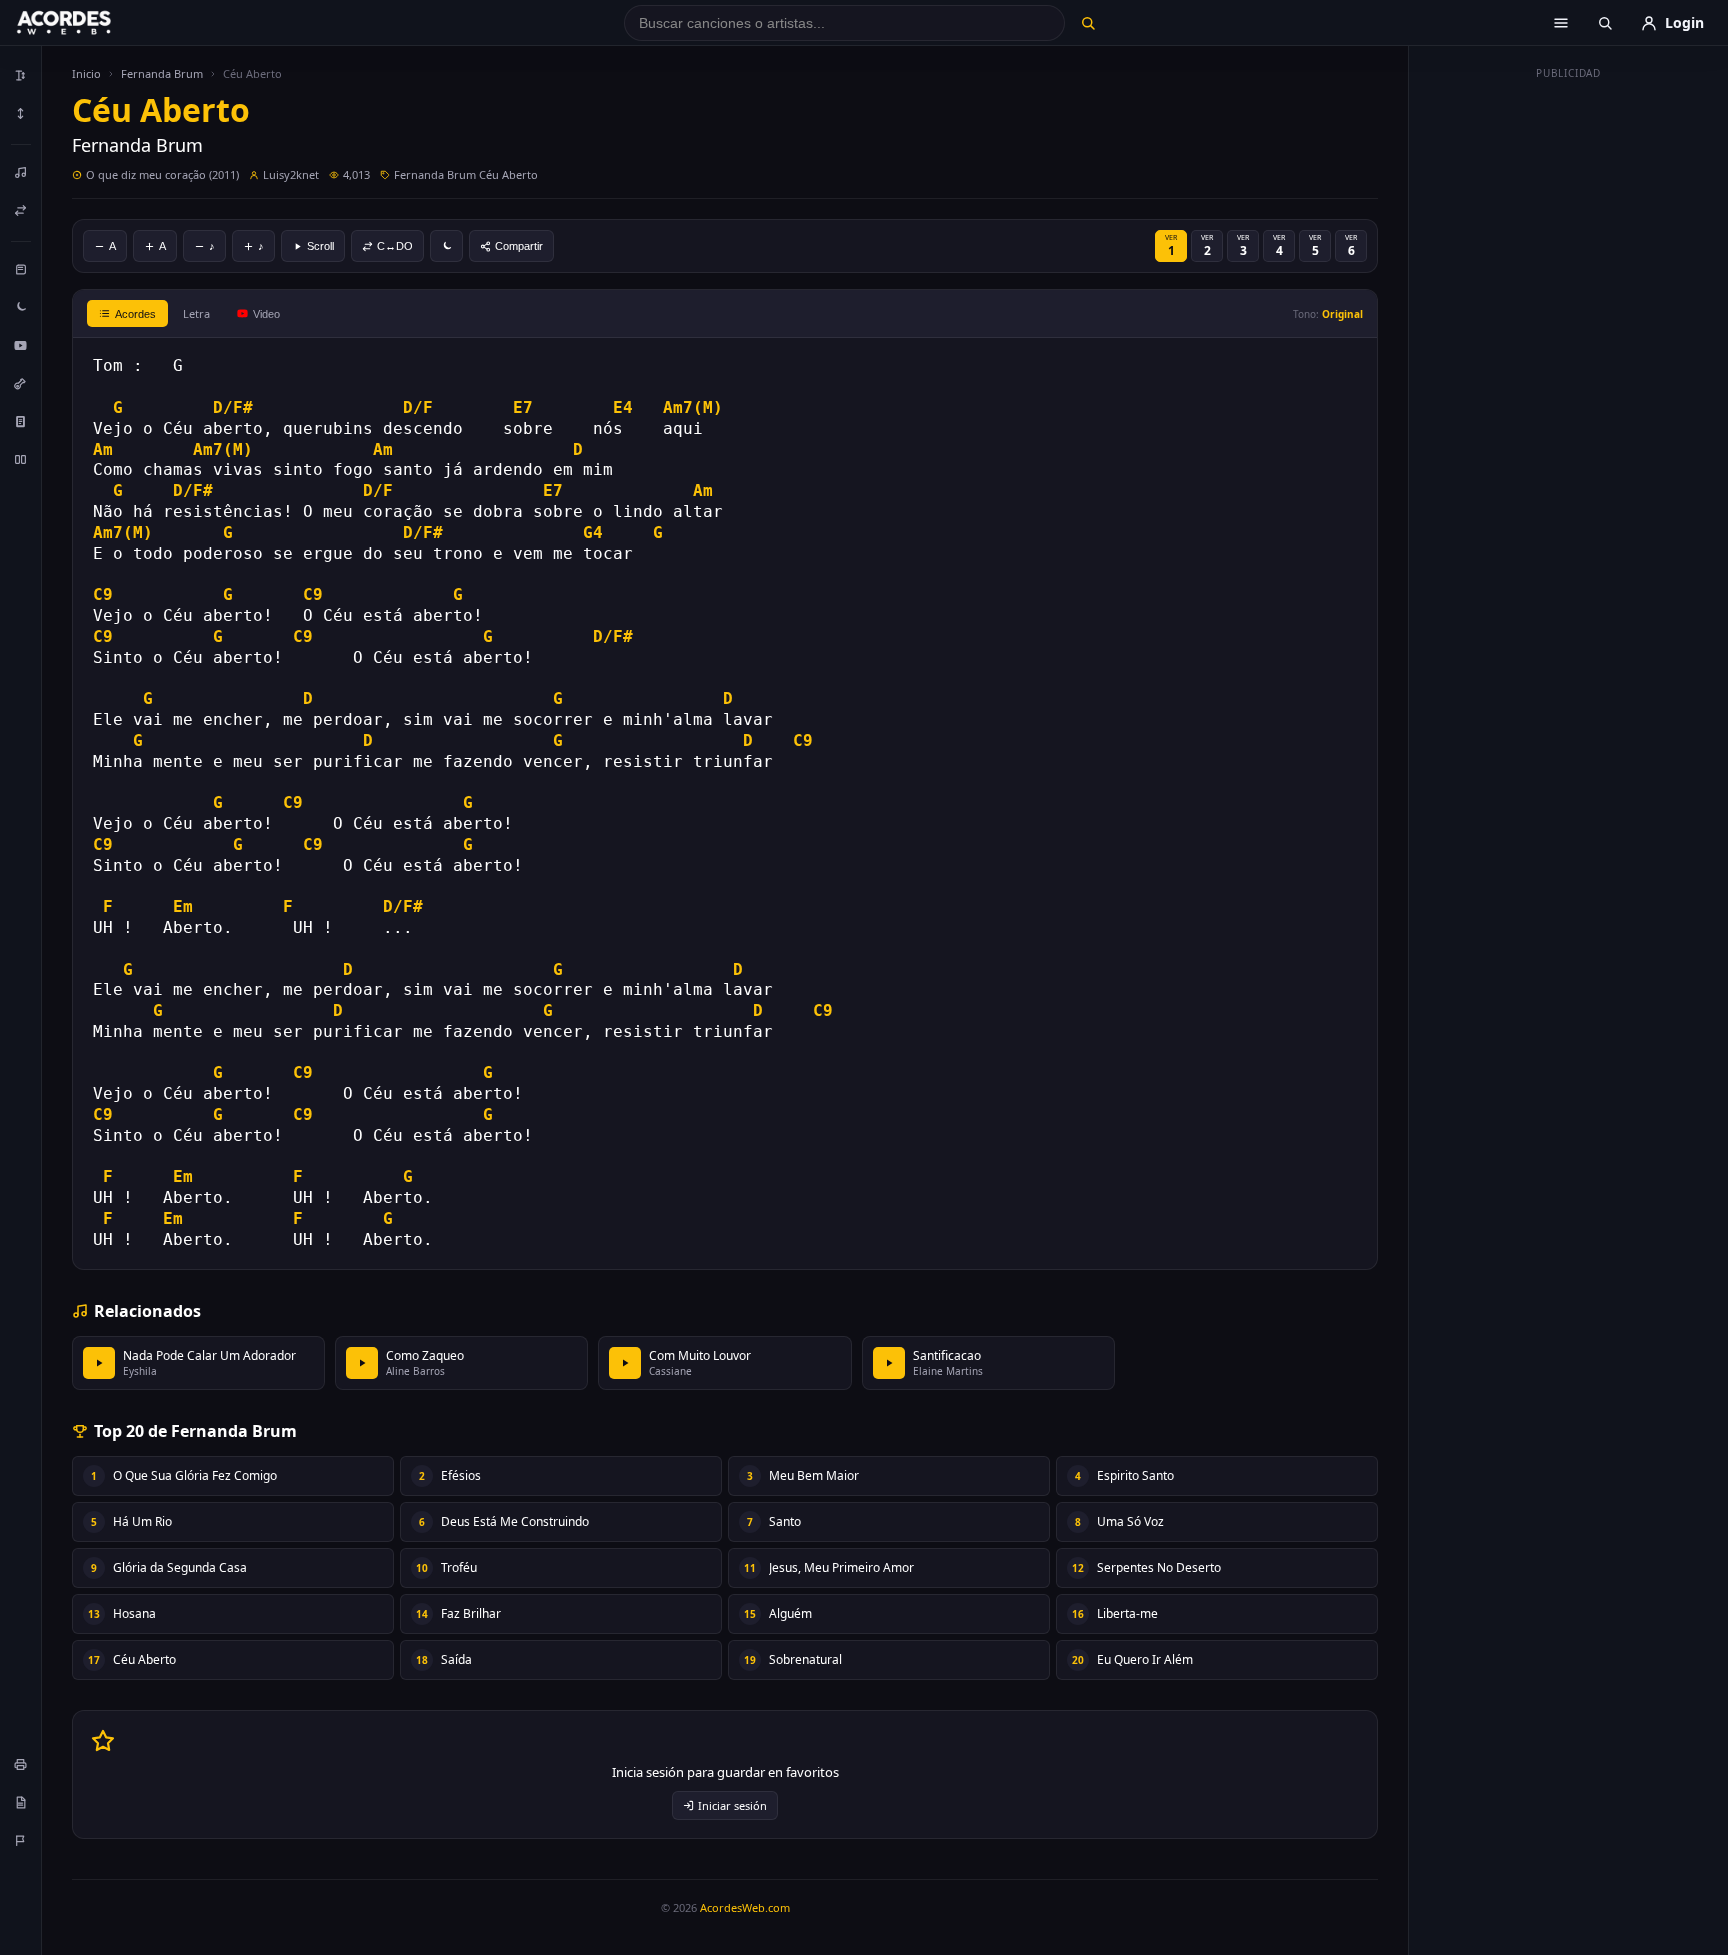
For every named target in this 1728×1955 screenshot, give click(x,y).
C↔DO (395, 246)
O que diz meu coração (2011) (162, 174)
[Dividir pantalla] (21, 459)
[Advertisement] (1569, 388)
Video (266, 314)
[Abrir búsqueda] (1605, 23)
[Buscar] (1087, 23)
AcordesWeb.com (745, 1907)
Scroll (320, 246)
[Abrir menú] (1561, 23)
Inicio (86, 73)
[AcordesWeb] (89, 23)
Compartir (519, 246)
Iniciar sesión (732, 1805)
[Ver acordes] (21, 421)
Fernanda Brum (162, 73)
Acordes (135, 314)
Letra (196, 313)
